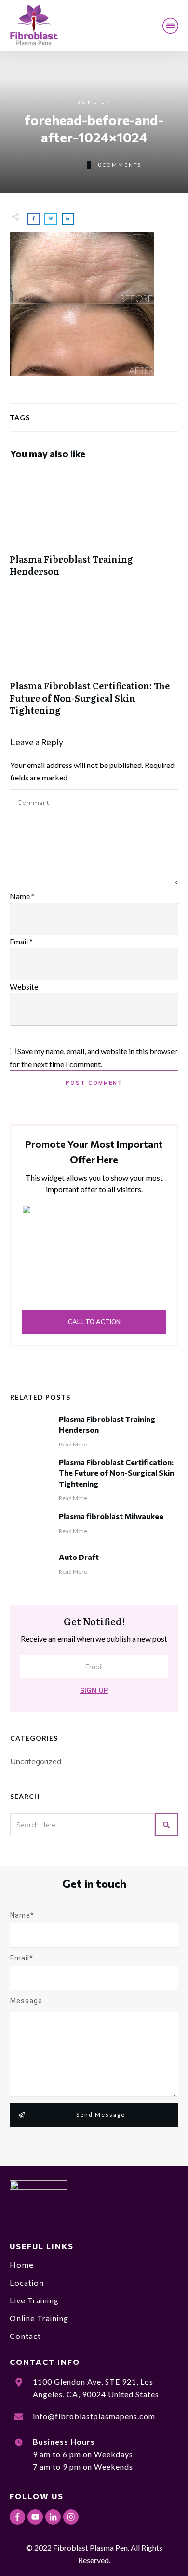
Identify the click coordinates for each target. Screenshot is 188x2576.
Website (24, 986)
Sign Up (94, 1690)
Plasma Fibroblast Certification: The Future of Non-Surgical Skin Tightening (94, 661)
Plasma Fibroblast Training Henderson (94, 528)
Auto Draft (79, 1557)
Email (21, 941)
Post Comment (94, 1083)
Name (22, 896)
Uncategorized (36, 1761)
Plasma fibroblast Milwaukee (111, 1516)
